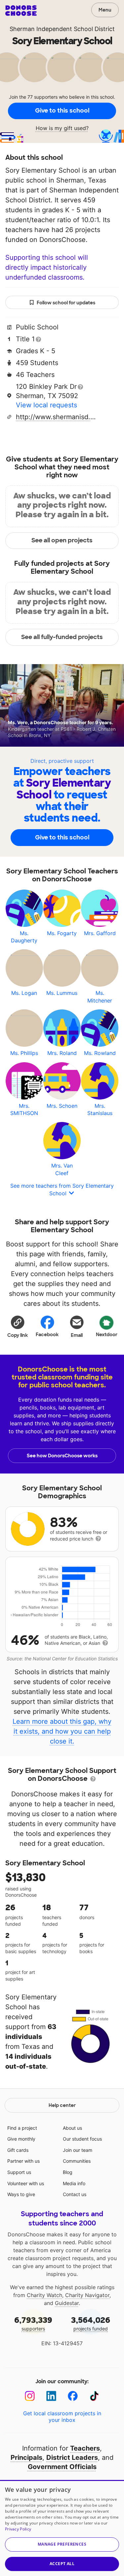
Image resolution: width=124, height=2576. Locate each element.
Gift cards (18, 2150)
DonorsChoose (21, 11)
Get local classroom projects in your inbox (62, 2417)
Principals (26, 2457)
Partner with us (23, 2161)
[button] (18, 1326)
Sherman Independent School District (62, 29)
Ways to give (21, 2194)
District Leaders (72, 2457)
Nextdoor (107, 1335)
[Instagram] (30, 2396)
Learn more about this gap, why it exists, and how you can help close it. (62, 1731)
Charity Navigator (87, 2295)
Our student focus (82, 2139)
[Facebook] (73, 2396)
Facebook (47, 1335)
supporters (33, 2323)
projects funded (91, 2323)
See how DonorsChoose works (62, 1456)
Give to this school (62, 111)
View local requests (46, 405)
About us (72, 2128)
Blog (68, 2172)
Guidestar (67, 2303)
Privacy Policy (18, 2529)
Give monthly (21, 2139)
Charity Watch (44, 2295)
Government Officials (62, 2467)
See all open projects (62, 540)
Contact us (75, 2194)
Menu (105, 10)
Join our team (78, 2150)
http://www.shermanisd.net (57, 417)
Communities (77, 2161)
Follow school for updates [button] (66, 303)
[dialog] (62, 2528)
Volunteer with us (26, 2183)
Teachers (85, 2448)
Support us (19, 2172)
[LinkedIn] (51, 2396)
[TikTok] (94, 2396)
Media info (74, 2183)
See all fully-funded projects (62, 637)
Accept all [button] (62, 2564)
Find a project (22, 2128)
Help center (62, 2105)
